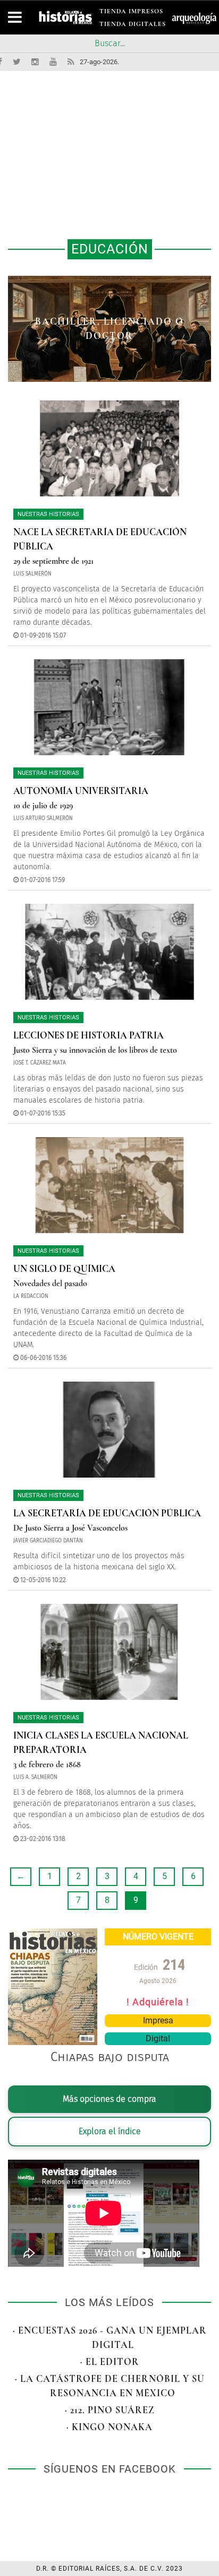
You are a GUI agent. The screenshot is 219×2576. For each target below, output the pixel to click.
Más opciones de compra (109, 2099)
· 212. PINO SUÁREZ (110, 2410)
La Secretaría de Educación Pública (107, 1513)
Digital (158, 2038)
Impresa (158, 2020)
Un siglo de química (64, 1269)
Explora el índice (110, 2131)
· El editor (110, 2362)
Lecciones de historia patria (89, 1035)
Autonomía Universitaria (81, 791)
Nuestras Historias (48, 514)
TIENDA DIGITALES (133, 26)
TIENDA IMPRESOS (131, 13)
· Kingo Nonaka (109, 2427)
